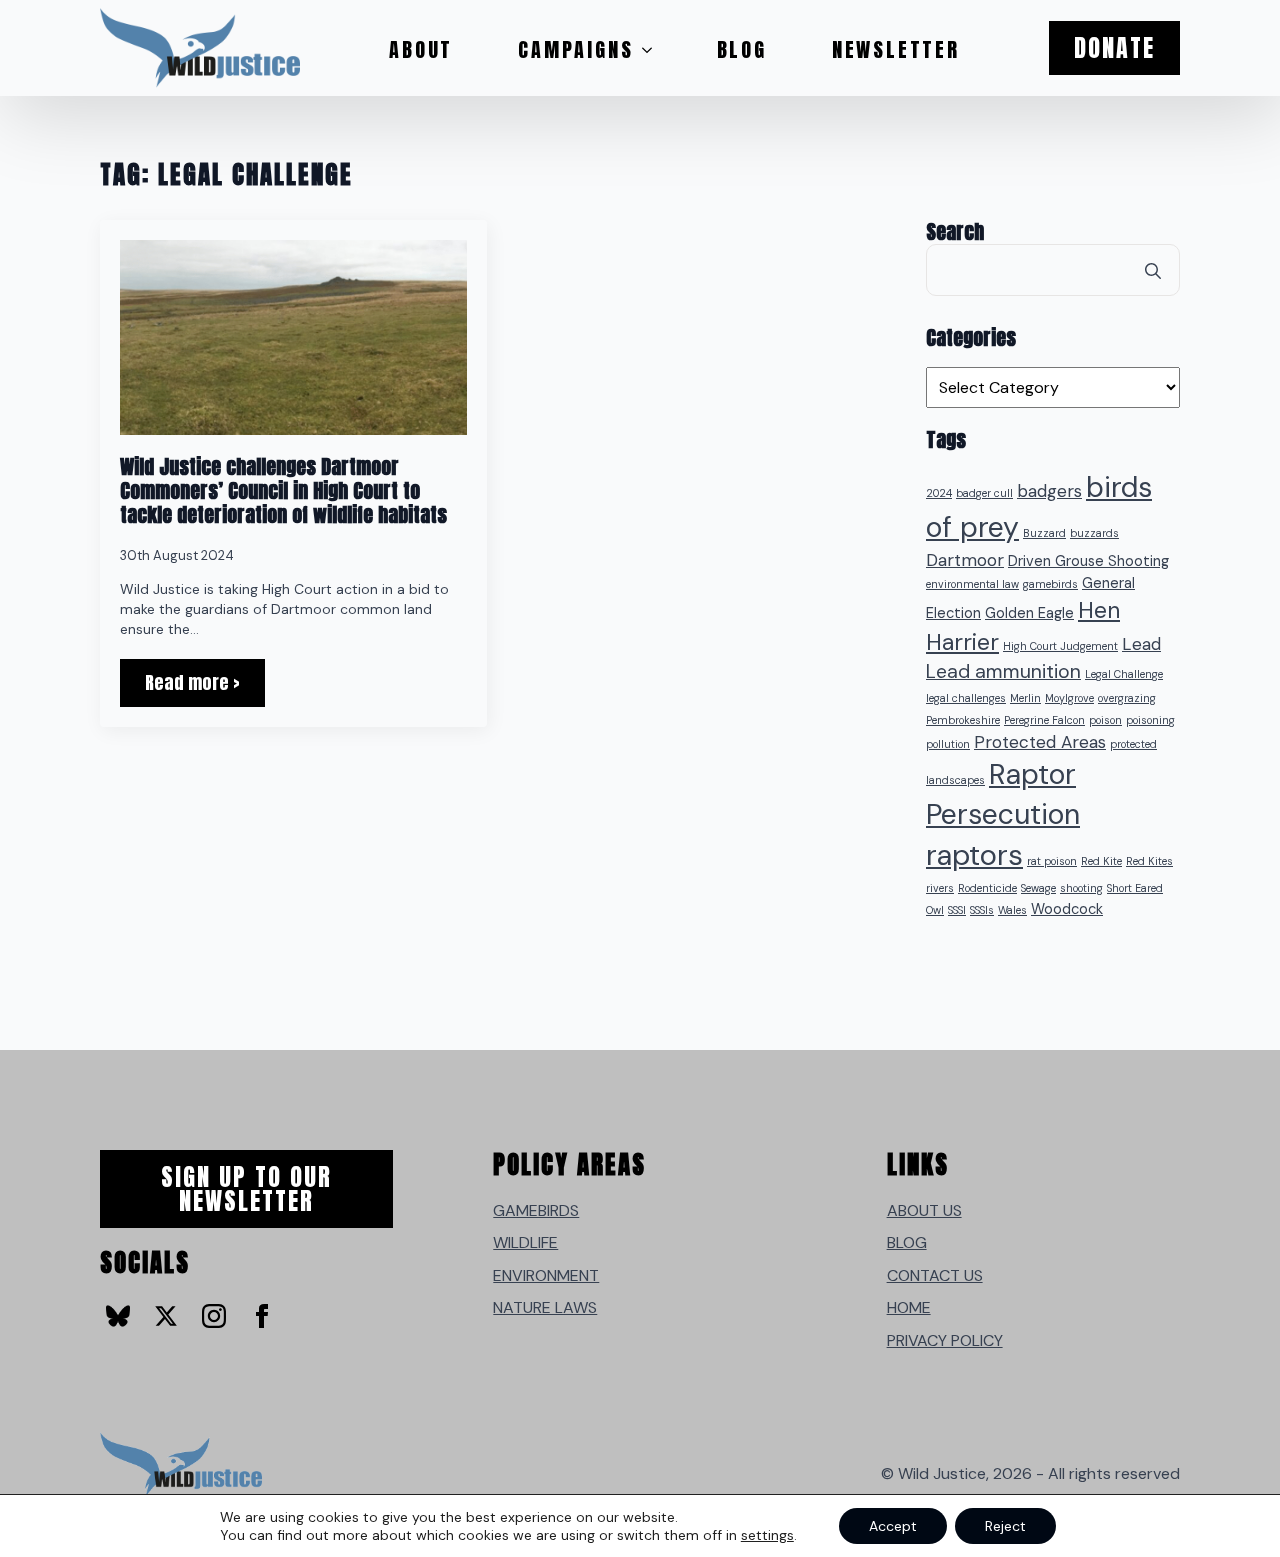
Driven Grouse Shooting (1088, 561)
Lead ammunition (1003, 671)
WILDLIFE (525, 1242)
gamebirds (1050, 584)
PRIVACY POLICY (945, 1340)
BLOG (907, 1242)
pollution (948, 744)
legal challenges (966, 698)
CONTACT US (935, 1275)
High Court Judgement (1060, 646)
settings (767, 1535)
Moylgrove (1069, 698)
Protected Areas (1040, 742)
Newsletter (896, 49)
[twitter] (166, 1316)
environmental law (972, 584)
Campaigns (575, 49)
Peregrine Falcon (1044, 720)
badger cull (984, 493)
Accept (893, 1526)
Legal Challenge (1124, 674)
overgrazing (1127, 698)
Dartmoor (965, 560)
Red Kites (1149, 861)
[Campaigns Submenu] (653, 50)
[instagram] (214, 1316)
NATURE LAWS (545, 1307)
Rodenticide (987, 888)
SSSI (957, 910)
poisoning (1150, 720)
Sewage (1038, 888)
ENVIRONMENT (546, 1275)
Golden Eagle (1029, 613)
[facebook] (262, 1316)
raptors (974, 855)
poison (1105, 720)
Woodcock (1067, 909)
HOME (909, 1307)
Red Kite (1101, 861)
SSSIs (982, 910)
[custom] (118, 1316)
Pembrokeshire (963, 720)
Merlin (1025, 698)
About (421, 49)
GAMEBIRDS (536, 1210)
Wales (1012, 910)
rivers (940, 888)
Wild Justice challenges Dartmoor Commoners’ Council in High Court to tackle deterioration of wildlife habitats (288, 491)
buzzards (1094, 533)
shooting (1081, 888)
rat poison (1052, 861)
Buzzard (1044, 533)
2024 (939, 493)
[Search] (1153, 271)
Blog (742, 49)
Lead (1141, 644)
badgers (1049, 491)
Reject (1005, 1526)
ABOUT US (924, 1210)
